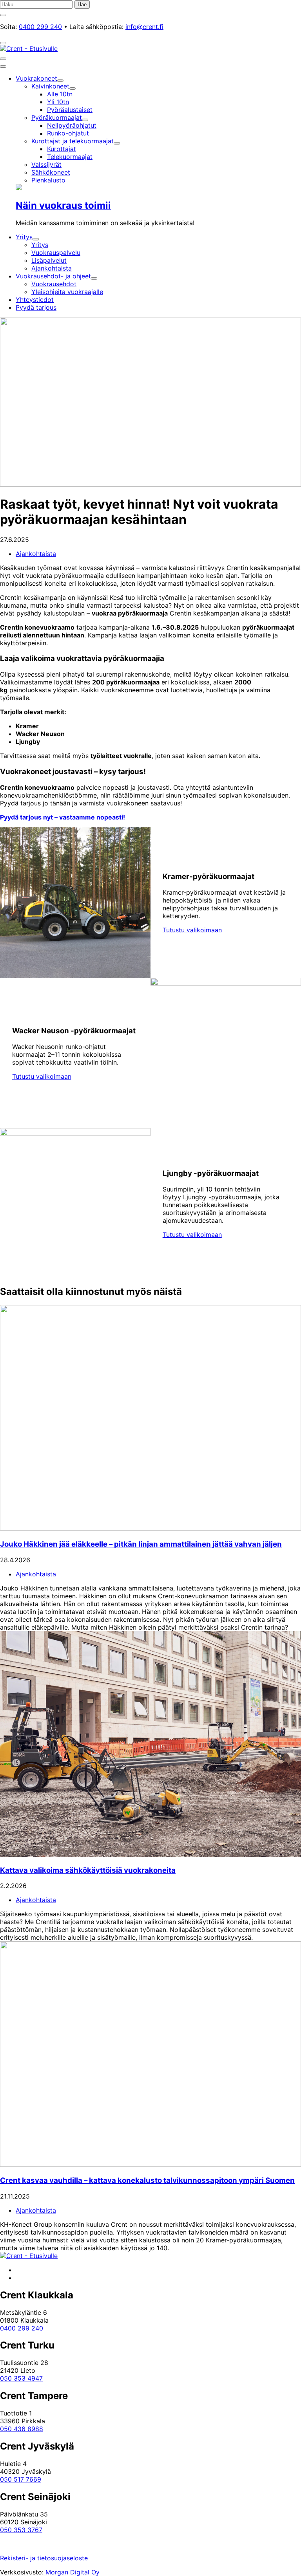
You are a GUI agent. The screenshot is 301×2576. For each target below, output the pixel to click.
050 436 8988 (22, 2429)
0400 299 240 (40, 27)
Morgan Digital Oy (73, 2572)
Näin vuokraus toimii (63, 205)
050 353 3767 (21, 2530)
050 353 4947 (21, 2378)
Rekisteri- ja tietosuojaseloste (44, 2558)
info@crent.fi (144, 27)
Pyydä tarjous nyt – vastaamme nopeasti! (63, 817)
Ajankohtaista (36, 554)
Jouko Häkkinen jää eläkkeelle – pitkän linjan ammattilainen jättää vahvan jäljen (141, 1544)
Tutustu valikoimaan (192, 930)
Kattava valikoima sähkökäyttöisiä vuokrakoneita (88, 1870)
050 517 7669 (21, 2479)
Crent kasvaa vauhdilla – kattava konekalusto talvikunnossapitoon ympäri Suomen (147, 2180)
